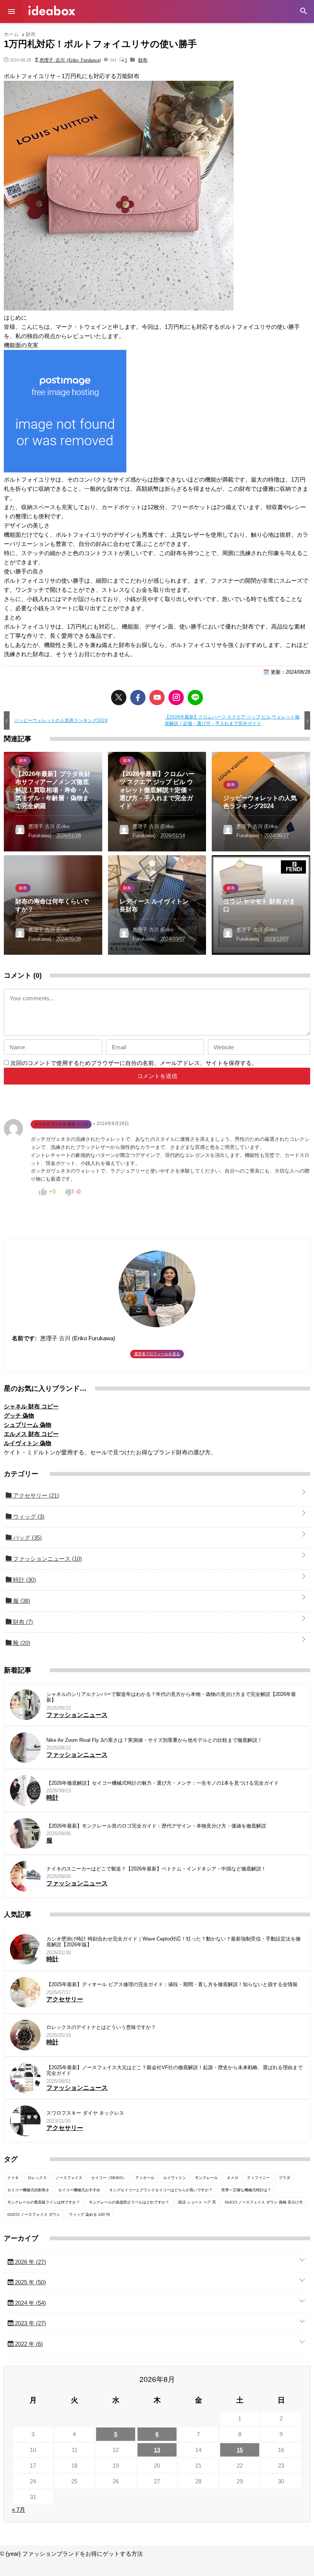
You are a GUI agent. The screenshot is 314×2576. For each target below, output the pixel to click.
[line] (195, 697)
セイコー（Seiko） (109, 2178)
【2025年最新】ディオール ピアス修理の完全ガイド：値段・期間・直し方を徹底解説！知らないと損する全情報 (172, 1984)
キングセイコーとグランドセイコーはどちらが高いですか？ (161, 2190)
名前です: (24, 1338)
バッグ (27, 1538)
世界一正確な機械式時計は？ (246, 2190)
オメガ (232, 2178)
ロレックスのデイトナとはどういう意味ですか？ (101, 2027)
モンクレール (206, 2178)
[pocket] (157, 697)
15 (240, 2450)
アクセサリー (35, 1495)
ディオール (145, 2178)
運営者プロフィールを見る (157, 1354)
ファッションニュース (47, 1559)
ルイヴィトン (175, 2178)
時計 (24, 1580)
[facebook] (138, 697)
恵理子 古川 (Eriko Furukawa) (70, 60)
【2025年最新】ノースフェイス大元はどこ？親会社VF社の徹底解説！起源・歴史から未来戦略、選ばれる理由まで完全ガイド (174, 2070)
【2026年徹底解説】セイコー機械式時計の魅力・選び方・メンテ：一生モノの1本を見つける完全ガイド (163, 1783)
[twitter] (119, 697)
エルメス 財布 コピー (31, 1434)
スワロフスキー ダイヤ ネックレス (85, 2113)
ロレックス (37, 2178)
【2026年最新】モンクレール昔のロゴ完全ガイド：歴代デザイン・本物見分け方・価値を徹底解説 (156, 1826)
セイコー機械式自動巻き (28, 2190)
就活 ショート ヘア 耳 (197, 2202)
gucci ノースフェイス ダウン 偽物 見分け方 (264, 2202)
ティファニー (258, 2178)
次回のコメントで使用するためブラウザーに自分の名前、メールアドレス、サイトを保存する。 (134, 1063)
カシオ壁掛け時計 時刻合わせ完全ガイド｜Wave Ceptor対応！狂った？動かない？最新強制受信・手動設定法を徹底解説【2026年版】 (173, 1942)
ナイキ (13, 2178)
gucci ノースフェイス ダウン (34, 2214)
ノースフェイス (69, 2178)
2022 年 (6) (28, 2344)
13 (157, 2450)
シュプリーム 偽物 (28, 1425)
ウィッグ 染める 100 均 (89, 2214)
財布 (143, 60)
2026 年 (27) (30, 2262)
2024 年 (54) (30, 2303)
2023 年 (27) (30, 2323)
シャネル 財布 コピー (31, 1406)
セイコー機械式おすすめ (79, 2190)
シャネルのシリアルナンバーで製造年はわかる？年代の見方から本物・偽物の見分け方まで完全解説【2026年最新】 (171, 1697)
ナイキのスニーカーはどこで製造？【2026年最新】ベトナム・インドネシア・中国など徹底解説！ (156, 1869)
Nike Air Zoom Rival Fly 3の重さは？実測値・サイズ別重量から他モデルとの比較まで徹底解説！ (154, 1740)
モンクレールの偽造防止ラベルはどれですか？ (129, 2202)
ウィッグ (28, 1517)
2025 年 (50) (30, 2282)
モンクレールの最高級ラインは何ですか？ (44, 2202)
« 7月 (19, 2510)
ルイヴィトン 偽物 (28, 1443)
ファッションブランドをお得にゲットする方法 (52, 11)
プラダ (285, 2178)
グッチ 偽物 (19, 1415)
